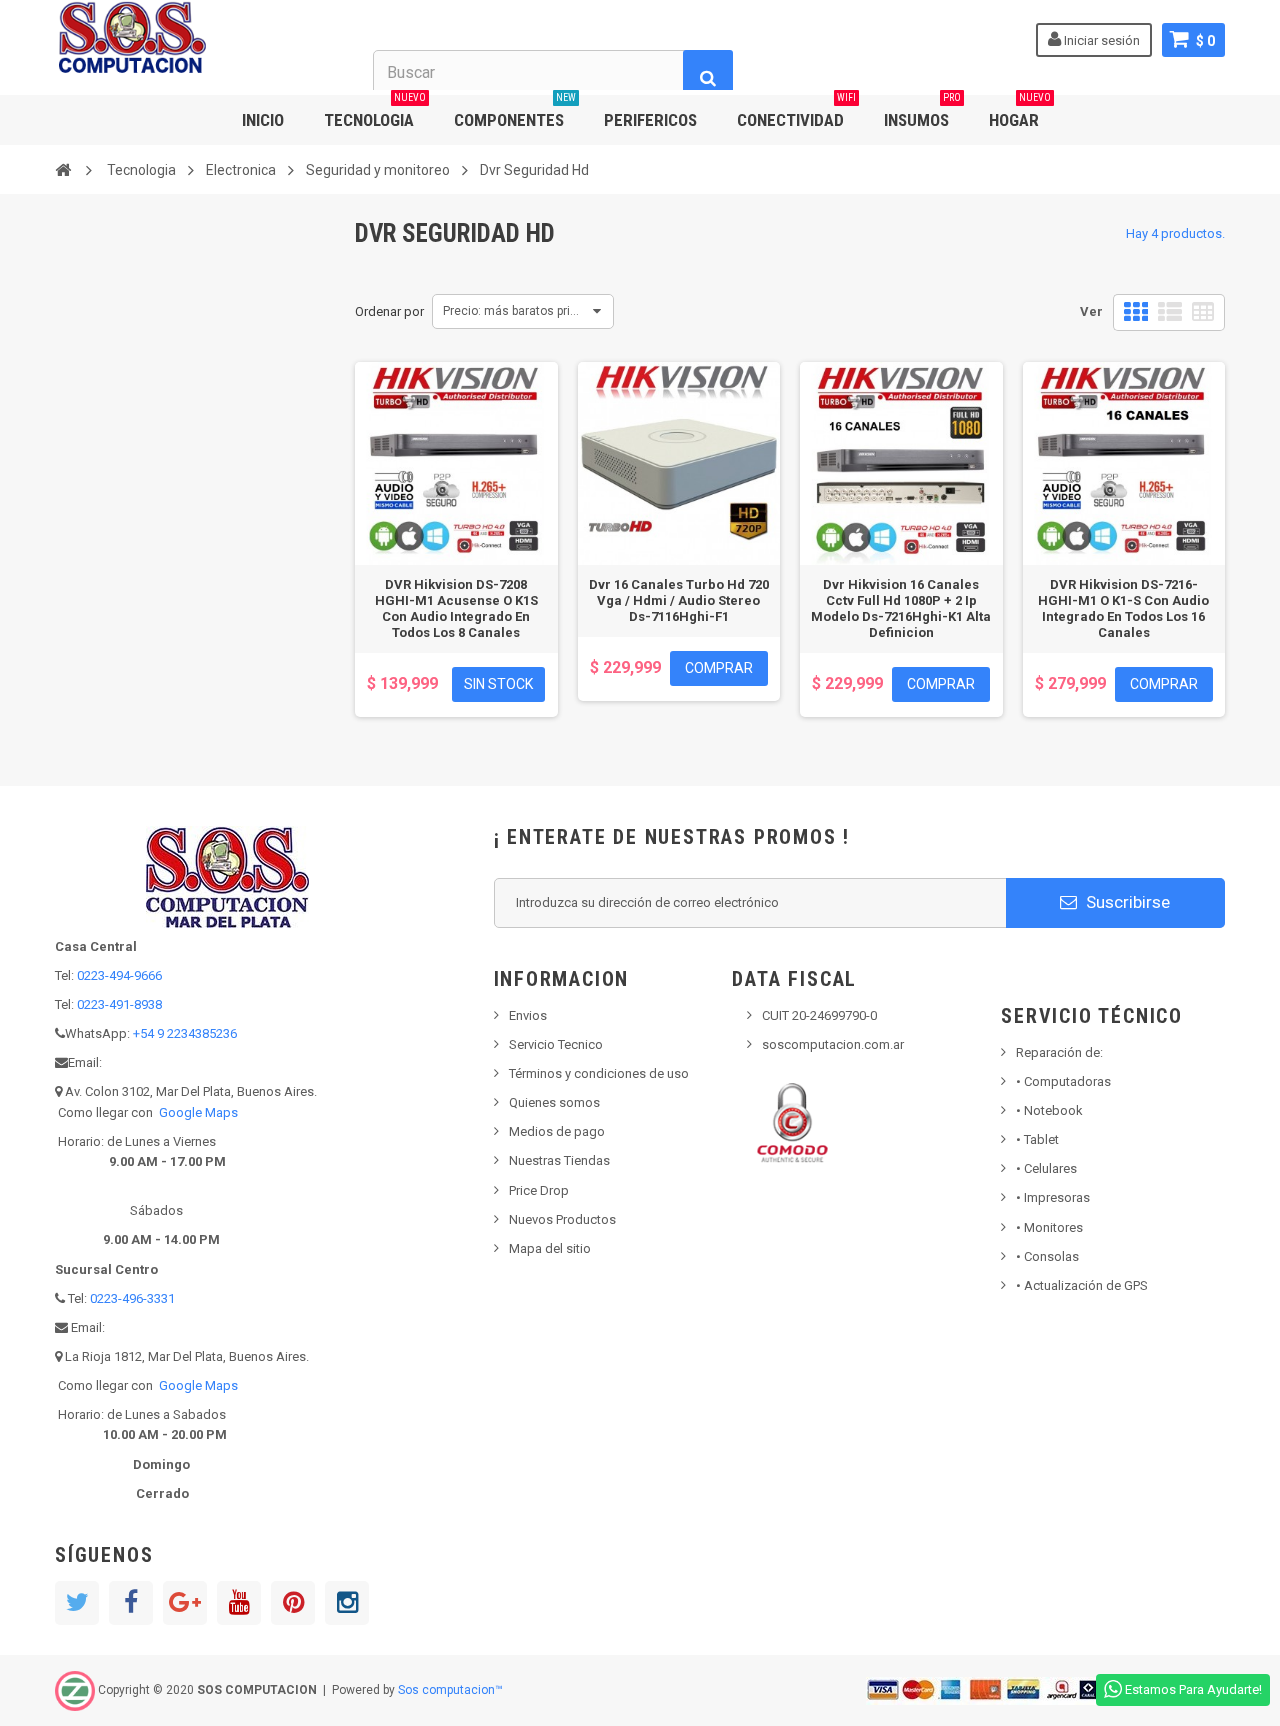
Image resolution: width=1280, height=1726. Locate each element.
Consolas (1047, 1256)
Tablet (1037, 1139)
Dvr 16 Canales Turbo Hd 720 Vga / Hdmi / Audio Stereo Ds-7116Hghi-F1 (679, 600)
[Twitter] (77, 1603)
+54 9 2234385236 (185, 1033)
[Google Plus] (185, 1603)
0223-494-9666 (119, 975)
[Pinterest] (293, 1603)
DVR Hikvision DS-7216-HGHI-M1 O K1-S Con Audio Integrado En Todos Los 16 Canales (1123, 608)
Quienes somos (554, 1102)
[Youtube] (239, 1603)
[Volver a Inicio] (63, 169)
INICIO (263, 120)
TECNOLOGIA (375, 112)
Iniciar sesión (1100, 40)
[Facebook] (131, 1603)
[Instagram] (347, 1603)
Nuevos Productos (562, 1219)
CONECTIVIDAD (796, 112)
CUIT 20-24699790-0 (819, 1015)
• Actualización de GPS (1082, 1285)
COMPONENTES (515, 112)
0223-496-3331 (132, 1298)
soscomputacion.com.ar (833, 1044)
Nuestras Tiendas (559, 1160)
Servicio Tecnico (556, 1044)
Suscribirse (1126, 902)
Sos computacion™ (450, 1690)
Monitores (1049, 1227)
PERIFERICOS (650, 120)
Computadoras (1063, 1081)
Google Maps (198, 1112)
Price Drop (539, 1190)
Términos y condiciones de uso (599, 1073)
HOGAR (1020, 112)
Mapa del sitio (550, 1248)
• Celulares (1046, 1168)
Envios (528, 1015)
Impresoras (1053, 1197)
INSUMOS (922, 112)
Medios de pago (557, 1131)
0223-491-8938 (119, 1004)
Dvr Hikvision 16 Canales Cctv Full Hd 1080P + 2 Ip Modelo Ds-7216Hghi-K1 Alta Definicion (901, 608)
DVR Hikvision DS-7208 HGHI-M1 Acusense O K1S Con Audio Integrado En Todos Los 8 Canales (456, 608)
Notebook (1049, 1110)
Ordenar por (389, 311)
